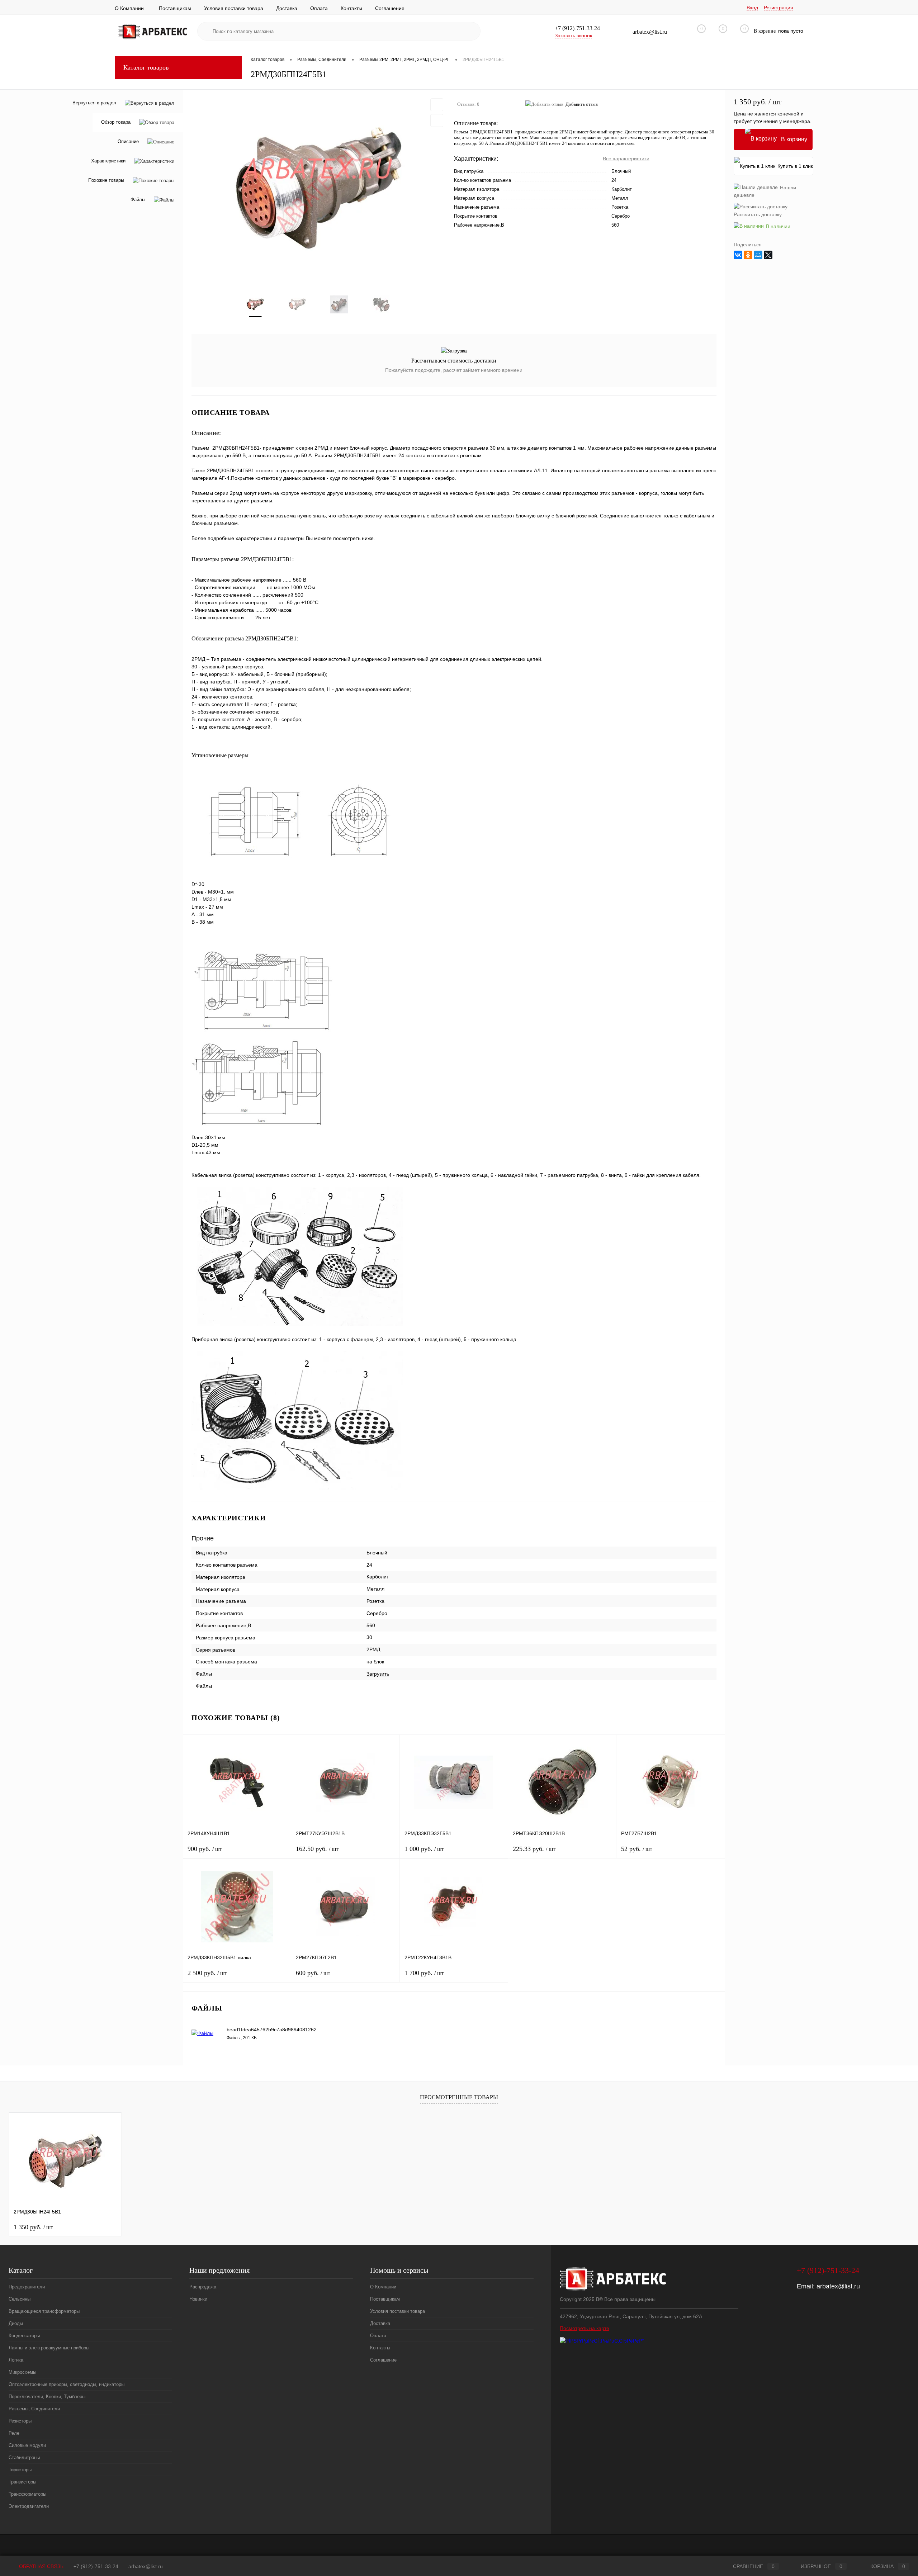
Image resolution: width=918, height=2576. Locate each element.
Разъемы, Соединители (34, 2409)
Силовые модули (27, 2445)
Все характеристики (626, 158)
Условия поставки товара (234, 8)
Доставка (287, 8)
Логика (16, 2360)
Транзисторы (22, 2482)
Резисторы (20, 2421)
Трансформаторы (27, 2494)
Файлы (138, 200)
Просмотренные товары (459, 2097)
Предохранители (27, 2287)
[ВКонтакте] (738, 255)
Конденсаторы (24, 2336)
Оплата (319, 8)
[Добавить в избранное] (437, 105)
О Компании (129, 8)
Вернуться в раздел (94, 103)
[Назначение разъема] (256, 1601)
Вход (752, 8)
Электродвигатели (29, 2506)
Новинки (198, 2299)
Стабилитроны (24, 2457)
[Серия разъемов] (245, 1650)
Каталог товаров (146, 67)
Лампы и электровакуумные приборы (49, 2348)
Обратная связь (41, 2566)
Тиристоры (20, 2470)
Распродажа (203, 2287)
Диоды (16, 2323)
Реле (14, 2433)
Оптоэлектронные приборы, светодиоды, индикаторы (67, 2384)
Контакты (351, 8)
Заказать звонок (573, 35)
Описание (128, 142)
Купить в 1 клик (795, 166)
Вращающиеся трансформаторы (44, 2311)
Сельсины (20, 2299)
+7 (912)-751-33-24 (96, 2566)
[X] (768, 255)
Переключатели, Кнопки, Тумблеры (47, 2397)
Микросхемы (22, 2372)
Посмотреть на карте (585, 2328)
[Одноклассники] (748, 255)
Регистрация (779, 8)
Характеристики (108, 161)
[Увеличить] (318, 188)
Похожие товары (106, 181)
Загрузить (378, 1674)
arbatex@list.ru (838, 2286)
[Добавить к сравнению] (437, 120)
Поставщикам (175, 8)
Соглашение (390, 8)
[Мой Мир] (758, 255)
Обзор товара (116, 122)
